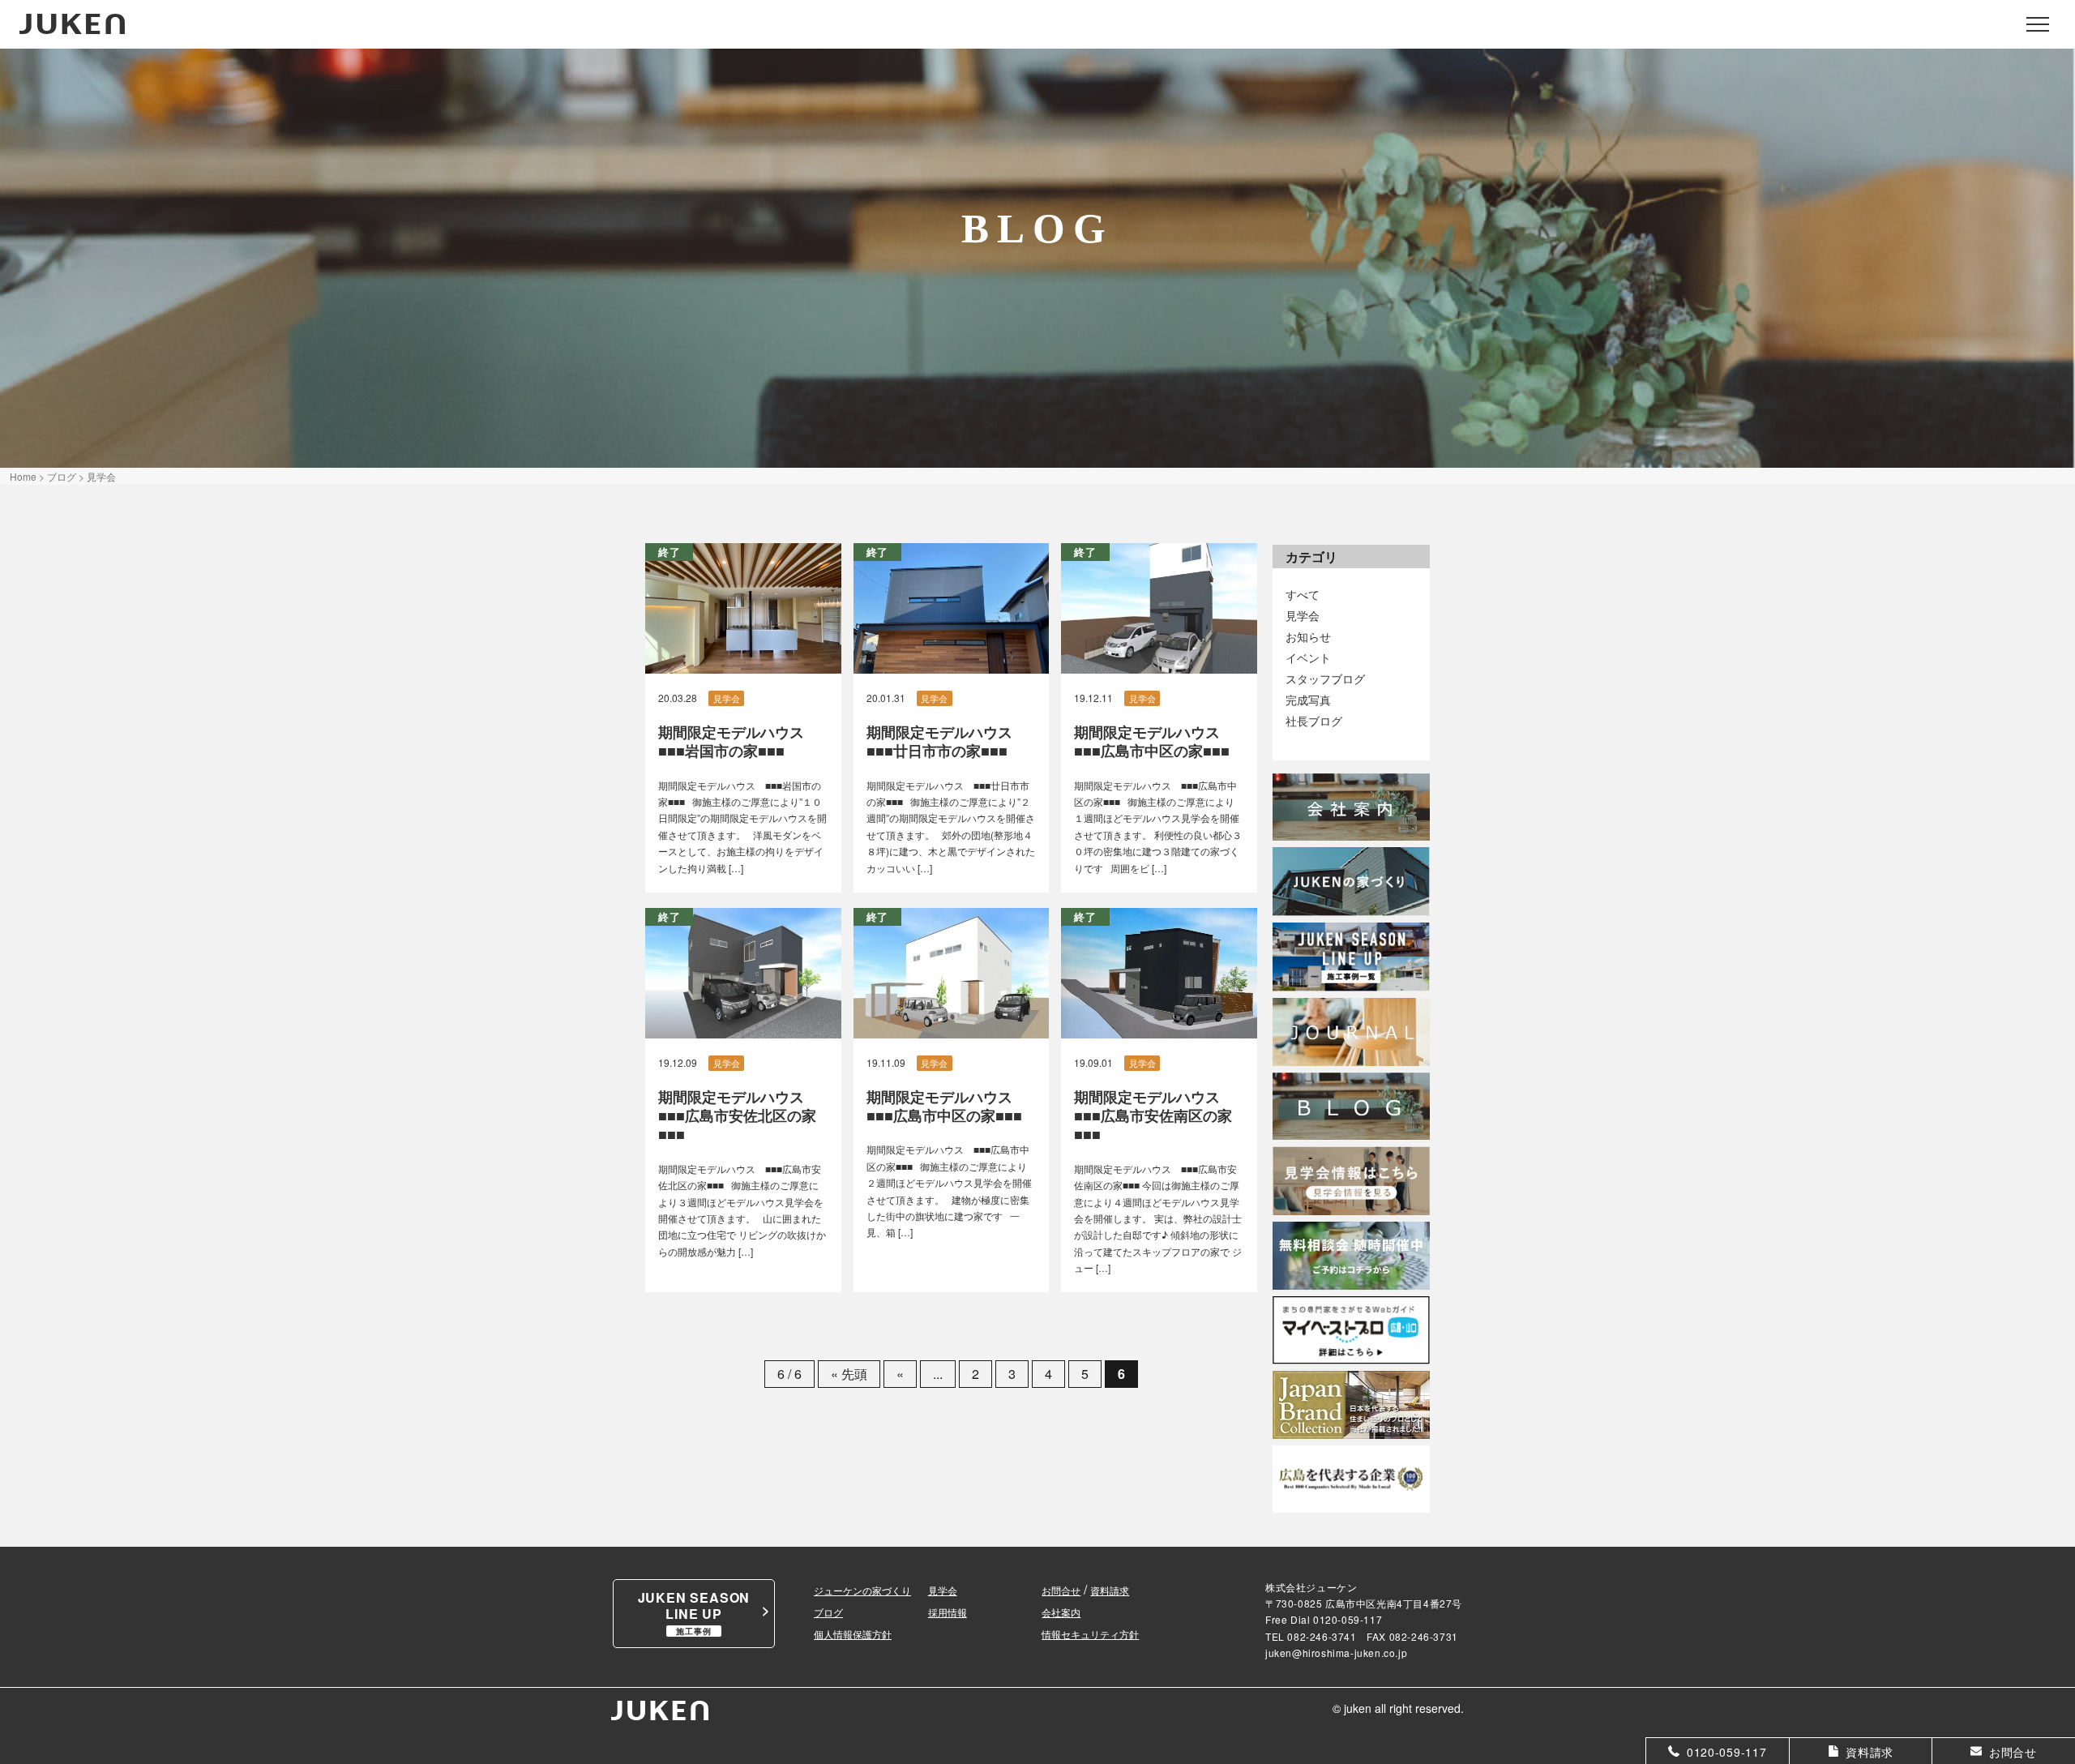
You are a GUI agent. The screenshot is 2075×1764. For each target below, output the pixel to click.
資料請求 (1110, 1590)
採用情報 (948, 1612)
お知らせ (1308, 636)
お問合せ (1061, 1590)
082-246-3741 (1322, 1636)
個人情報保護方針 (853, 1634)
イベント (1308, 657)
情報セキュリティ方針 (1090, 1634)
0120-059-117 (1348, 1619)
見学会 (1303, 615)
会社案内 (1061, 1612)
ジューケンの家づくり (862, 1590)
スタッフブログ (1325, 678)
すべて (1303, 594)
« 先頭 (849, 1374)
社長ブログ (1314, 720)
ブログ (828, 1612)
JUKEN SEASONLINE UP (694, 1612)
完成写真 (1308, 699)
